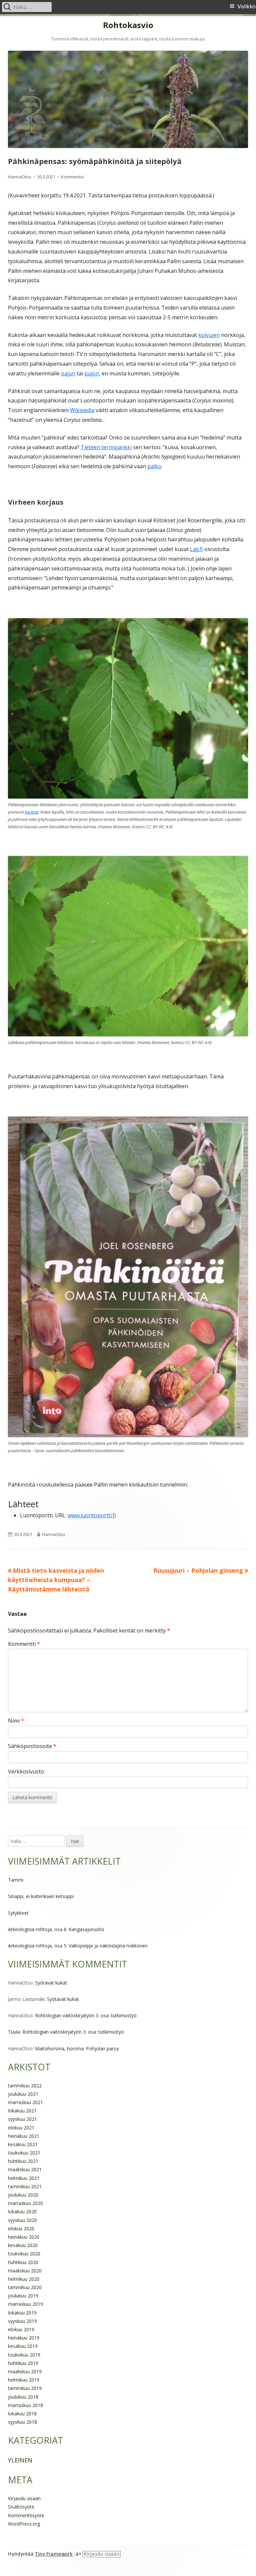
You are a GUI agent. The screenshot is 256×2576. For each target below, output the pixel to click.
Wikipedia (82, 410)
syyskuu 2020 (22, 2220)
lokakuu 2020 (22, 2211)
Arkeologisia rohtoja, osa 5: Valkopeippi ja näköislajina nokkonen (78, 1946)
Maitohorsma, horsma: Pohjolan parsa (77, 2048)
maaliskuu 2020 (25, 2271)
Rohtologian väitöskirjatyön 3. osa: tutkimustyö (86, 2015)
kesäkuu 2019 (23, 2346)
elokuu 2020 (21, 2228)
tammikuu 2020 (25, 2287)
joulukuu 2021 (23, 2094)
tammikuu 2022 (25, 2086)
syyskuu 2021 (22, 2119)
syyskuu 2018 (22, 2422)
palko (154, 466)
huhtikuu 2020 (23, 2262)
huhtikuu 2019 (23, 2363)
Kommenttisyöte (26, 2515)
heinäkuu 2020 (24, 2237)
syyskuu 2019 (22, 2321)
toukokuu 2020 (24, 2254)
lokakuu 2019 (22, 2313)
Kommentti (24, 1644)
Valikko (246, 7)
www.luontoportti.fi (92, 1515)
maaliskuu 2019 (25, 2371)
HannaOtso (20, 177)
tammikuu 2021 (25, 2186)
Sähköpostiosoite (32, 1746)
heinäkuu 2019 (24, 2338)
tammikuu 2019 (25, 2388)
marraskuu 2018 (25, 2405)
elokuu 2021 (21, 2128)
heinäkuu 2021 (24, 2136)
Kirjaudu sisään (24, 2498)
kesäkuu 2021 (23, 2144)
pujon (92, 373)
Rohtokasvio (128, 25)
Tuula (14, 2032)
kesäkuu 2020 (23, 2245)
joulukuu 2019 (23, 2296)
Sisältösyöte (21, 2507)
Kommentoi (72, 177)
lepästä (31, 812)
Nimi (16, 1721)
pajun (68, 373)
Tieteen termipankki (106, 447)
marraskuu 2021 (25, 2102)
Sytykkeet (18, 1913)
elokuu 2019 (21, 2329)
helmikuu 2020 (24, 2279)
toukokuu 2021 (24, 2153)
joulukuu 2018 (23, 2397)
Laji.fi (196, 549)
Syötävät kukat (51, 1983)
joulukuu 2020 (23, 2195)
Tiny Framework (54, 2554)
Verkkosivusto (26, 1771)
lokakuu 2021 (22, 2111)
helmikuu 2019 (24, 2380)
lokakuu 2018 (22, 2414)
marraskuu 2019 (25, 2304)
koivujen (209, 335)
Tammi (16, 1880)
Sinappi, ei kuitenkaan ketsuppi (41, 1896)
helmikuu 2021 (24, 2178)
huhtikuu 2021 (23, 2161)
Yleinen (20, 2460)
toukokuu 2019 (24, 2355)
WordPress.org (24, 2524)
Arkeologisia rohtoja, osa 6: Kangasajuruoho (56, 1929)
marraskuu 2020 (25, 2203)
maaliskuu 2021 (25, 2169)
